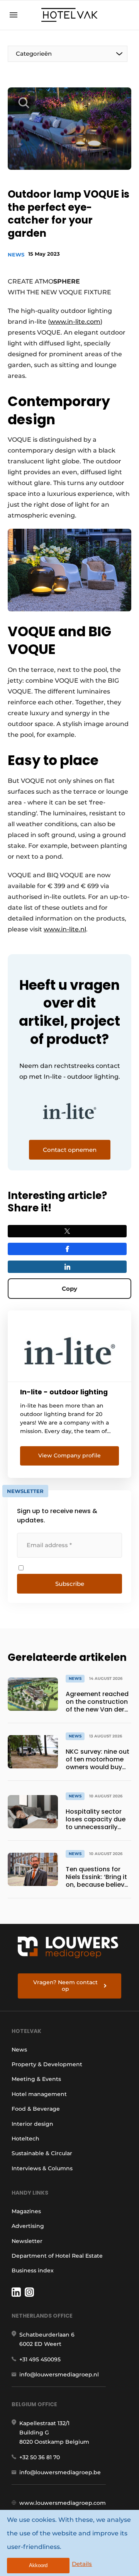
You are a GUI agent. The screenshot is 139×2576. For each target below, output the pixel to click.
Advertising (28, 2226)
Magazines (26, 2211)
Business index (33, 2270)
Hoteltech (25, 2139)
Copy (69, 1289)
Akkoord (38, 2565)
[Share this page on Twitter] (67, 1231)
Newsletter (27, 2241)
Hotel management (39, 2094)
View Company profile (69, 1455)
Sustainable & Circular (42, 2153)
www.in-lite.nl (65, 929)
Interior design (32, 2124)
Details (82, 2564)
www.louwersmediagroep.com (63, 2503)
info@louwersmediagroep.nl (59, 2374)
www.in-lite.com (75, 322)
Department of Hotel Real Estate (57, 2256)
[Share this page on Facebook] (67, 1249)
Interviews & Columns (42, 2168)
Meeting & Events (36, 2079)
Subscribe (70, 1584)
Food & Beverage (36, 2109)
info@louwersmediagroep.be (60, 2472)
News (16, 255)
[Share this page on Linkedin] (67, 1267)
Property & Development (47, 2064)
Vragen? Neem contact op (65, 1986)
